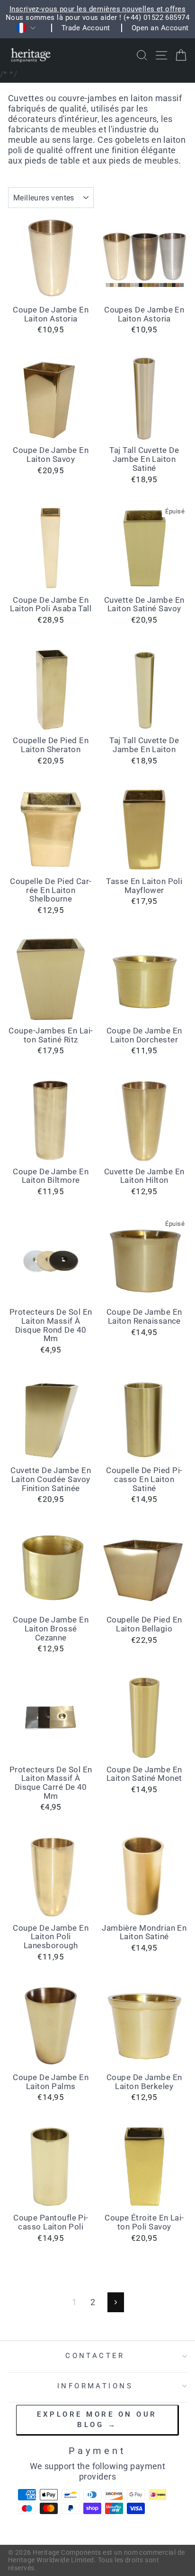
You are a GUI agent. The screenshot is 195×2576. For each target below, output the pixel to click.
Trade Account (86, 28)
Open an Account (160, 28)
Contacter (95, 2356)
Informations (95, 2386)
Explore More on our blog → (97, 2419)
